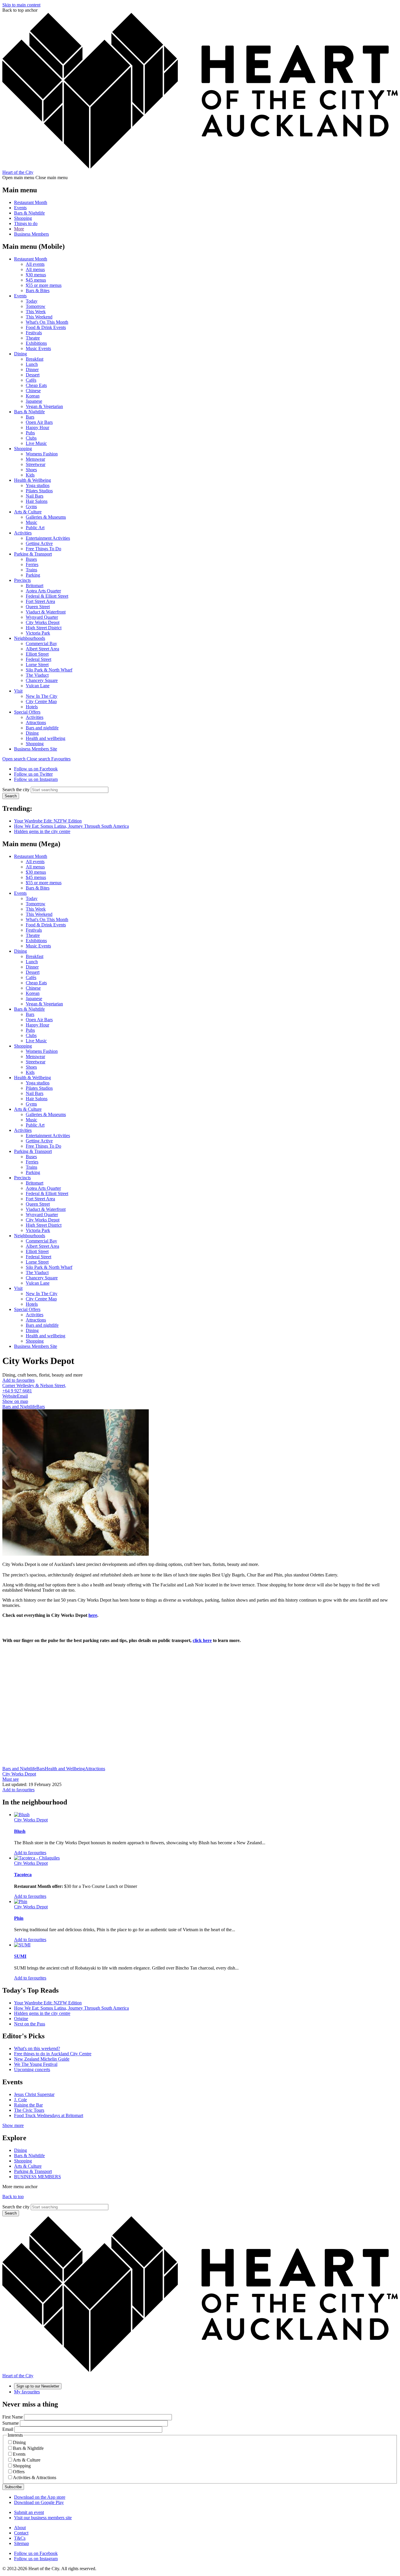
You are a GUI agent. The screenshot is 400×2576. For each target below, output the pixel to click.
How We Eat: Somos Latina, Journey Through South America (71, 826)
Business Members (31, 234)
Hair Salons (37, 501)
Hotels (32, 707)
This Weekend (39, 317)
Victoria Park (38, 633)
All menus (35, 269)
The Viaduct (37, 675)
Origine (21, 2019)
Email (22, 1396)
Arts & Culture (28, 512)
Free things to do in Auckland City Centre (53, 2054)
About (20, 2528)
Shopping (23, 218)
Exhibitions (36, 343)
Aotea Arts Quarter (43, 591)
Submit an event (29, 2512)
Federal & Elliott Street (47, 596)
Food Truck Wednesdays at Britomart (49, 2115)
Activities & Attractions (35, 2478)
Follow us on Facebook (36, 769)
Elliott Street (37, 654)
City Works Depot (43, 622)
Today (32, 301)
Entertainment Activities (48, 538)
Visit (18, 691)
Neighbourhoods (30, 638)
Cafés (31, 380)
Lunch (32, 364)
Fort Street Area (40, 601)
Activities (23, 533)
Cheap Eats (36, 385)
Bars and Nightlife (19, 1407)
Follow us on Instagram (36, 779)
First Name (13, 2417)
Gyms (31, 507)
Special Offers (27, 712)
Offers (19, 2472)
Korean (33, 396)
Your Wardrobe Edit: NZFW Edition (48, 821)
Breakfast (35, 359)
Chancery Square (42, 680)
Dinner (32, 370)
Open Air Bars (39, 422)
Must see (11, 1779)
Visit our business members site (43, 2518)
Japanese (34, 401)
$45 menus (36, 280)
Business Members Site (36, 749)
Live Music (36, 443)
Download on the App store (40, 2497)
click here (202, 1640)
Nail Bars (35, 496)
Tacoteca (23, 1875)
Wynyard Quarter (42, 617)
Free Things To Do (43, 549)
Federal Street (39, 659)
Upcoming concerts (32, 2069)
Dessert (33, 375)
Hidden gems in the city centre (42, 831)
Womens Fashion (42, 454)
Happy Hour (37, 427)
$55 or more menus (44, 285)
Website (10, 1396)
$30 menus (36, 275)
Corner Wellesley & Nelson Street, (34, 1385)
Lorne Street (37, 665)
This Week (36, 312)
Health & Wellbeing (33, 480)
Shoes (31, 470)
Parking (33, 575)
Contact (21, 2533)
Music (31, 522)
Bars (30, 417)
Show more (13, 2125)
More (19, 229)
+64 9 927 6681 (17, 1391)
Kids (30, 475)
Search (11, 796)
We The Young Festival (36, 2064)
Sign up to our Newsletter (38, 2386)
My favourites (27, 2392)
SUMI (20, 1956)
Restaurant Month (31, 202)
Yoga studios (38, 485)
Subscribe (13, 2487)
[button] (27, 759)
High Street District (44, 628)
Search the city (16, 790)
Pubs (30, 433)
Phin (19, 1918)
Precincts (22, 580)
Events (20, 208)
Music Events (38, 348)
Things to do (26, 223)
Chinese (33, 391)
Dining (20, 354)
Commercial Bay (41, 643)
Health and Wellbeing (65, 1769)
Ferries (32, 564)
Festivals (34, 333)
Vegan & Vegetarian (44, 406)
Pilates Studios (39, 491)
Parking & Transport (33, 554)
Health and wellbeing (46, 738)
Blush (20, 1831)
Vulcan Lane (38, 686)
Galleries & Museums (46, 517)
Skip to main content (21, 5)
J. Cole (20, 2100)
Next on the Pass (30, 2024)
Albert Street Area (42, 649)
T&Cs (20, 2538)
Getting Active (39, 543)
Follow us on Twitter (33, 774)
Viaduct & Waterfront (46, 612)
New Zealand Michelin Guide (42, 2059)
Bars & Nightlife (29, 213)
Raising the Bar (28, 2105)
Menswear (35, 459)
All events (35, 264)
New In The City (42, 696)
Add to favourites (18, 1380)
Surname (11, 2423)
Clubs (31, 438)
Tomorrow (36, 306)
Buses (31, 559)
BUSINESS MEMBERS (37, 2177)
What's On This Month (47, 322)
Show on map (15, 1401)
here (93, 1615)
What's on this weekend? (37, 2048)
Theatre (33, 338)
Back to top (13, 2197)
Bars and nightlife (42, 728)
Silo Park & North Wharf (49, 670)
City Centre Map (41, 701)
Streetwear (36, 464)
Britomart (35, 586)
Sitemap (22, 2543)
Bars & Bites (38, 290)
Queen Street (38, 607)
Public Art (35, 528)
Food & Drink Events (46, 327)
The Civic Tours (29, 2110)
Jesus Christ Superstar (34, 2094)
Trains (31, 570)
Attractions (36, 723)
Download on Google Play (39, 2502)
